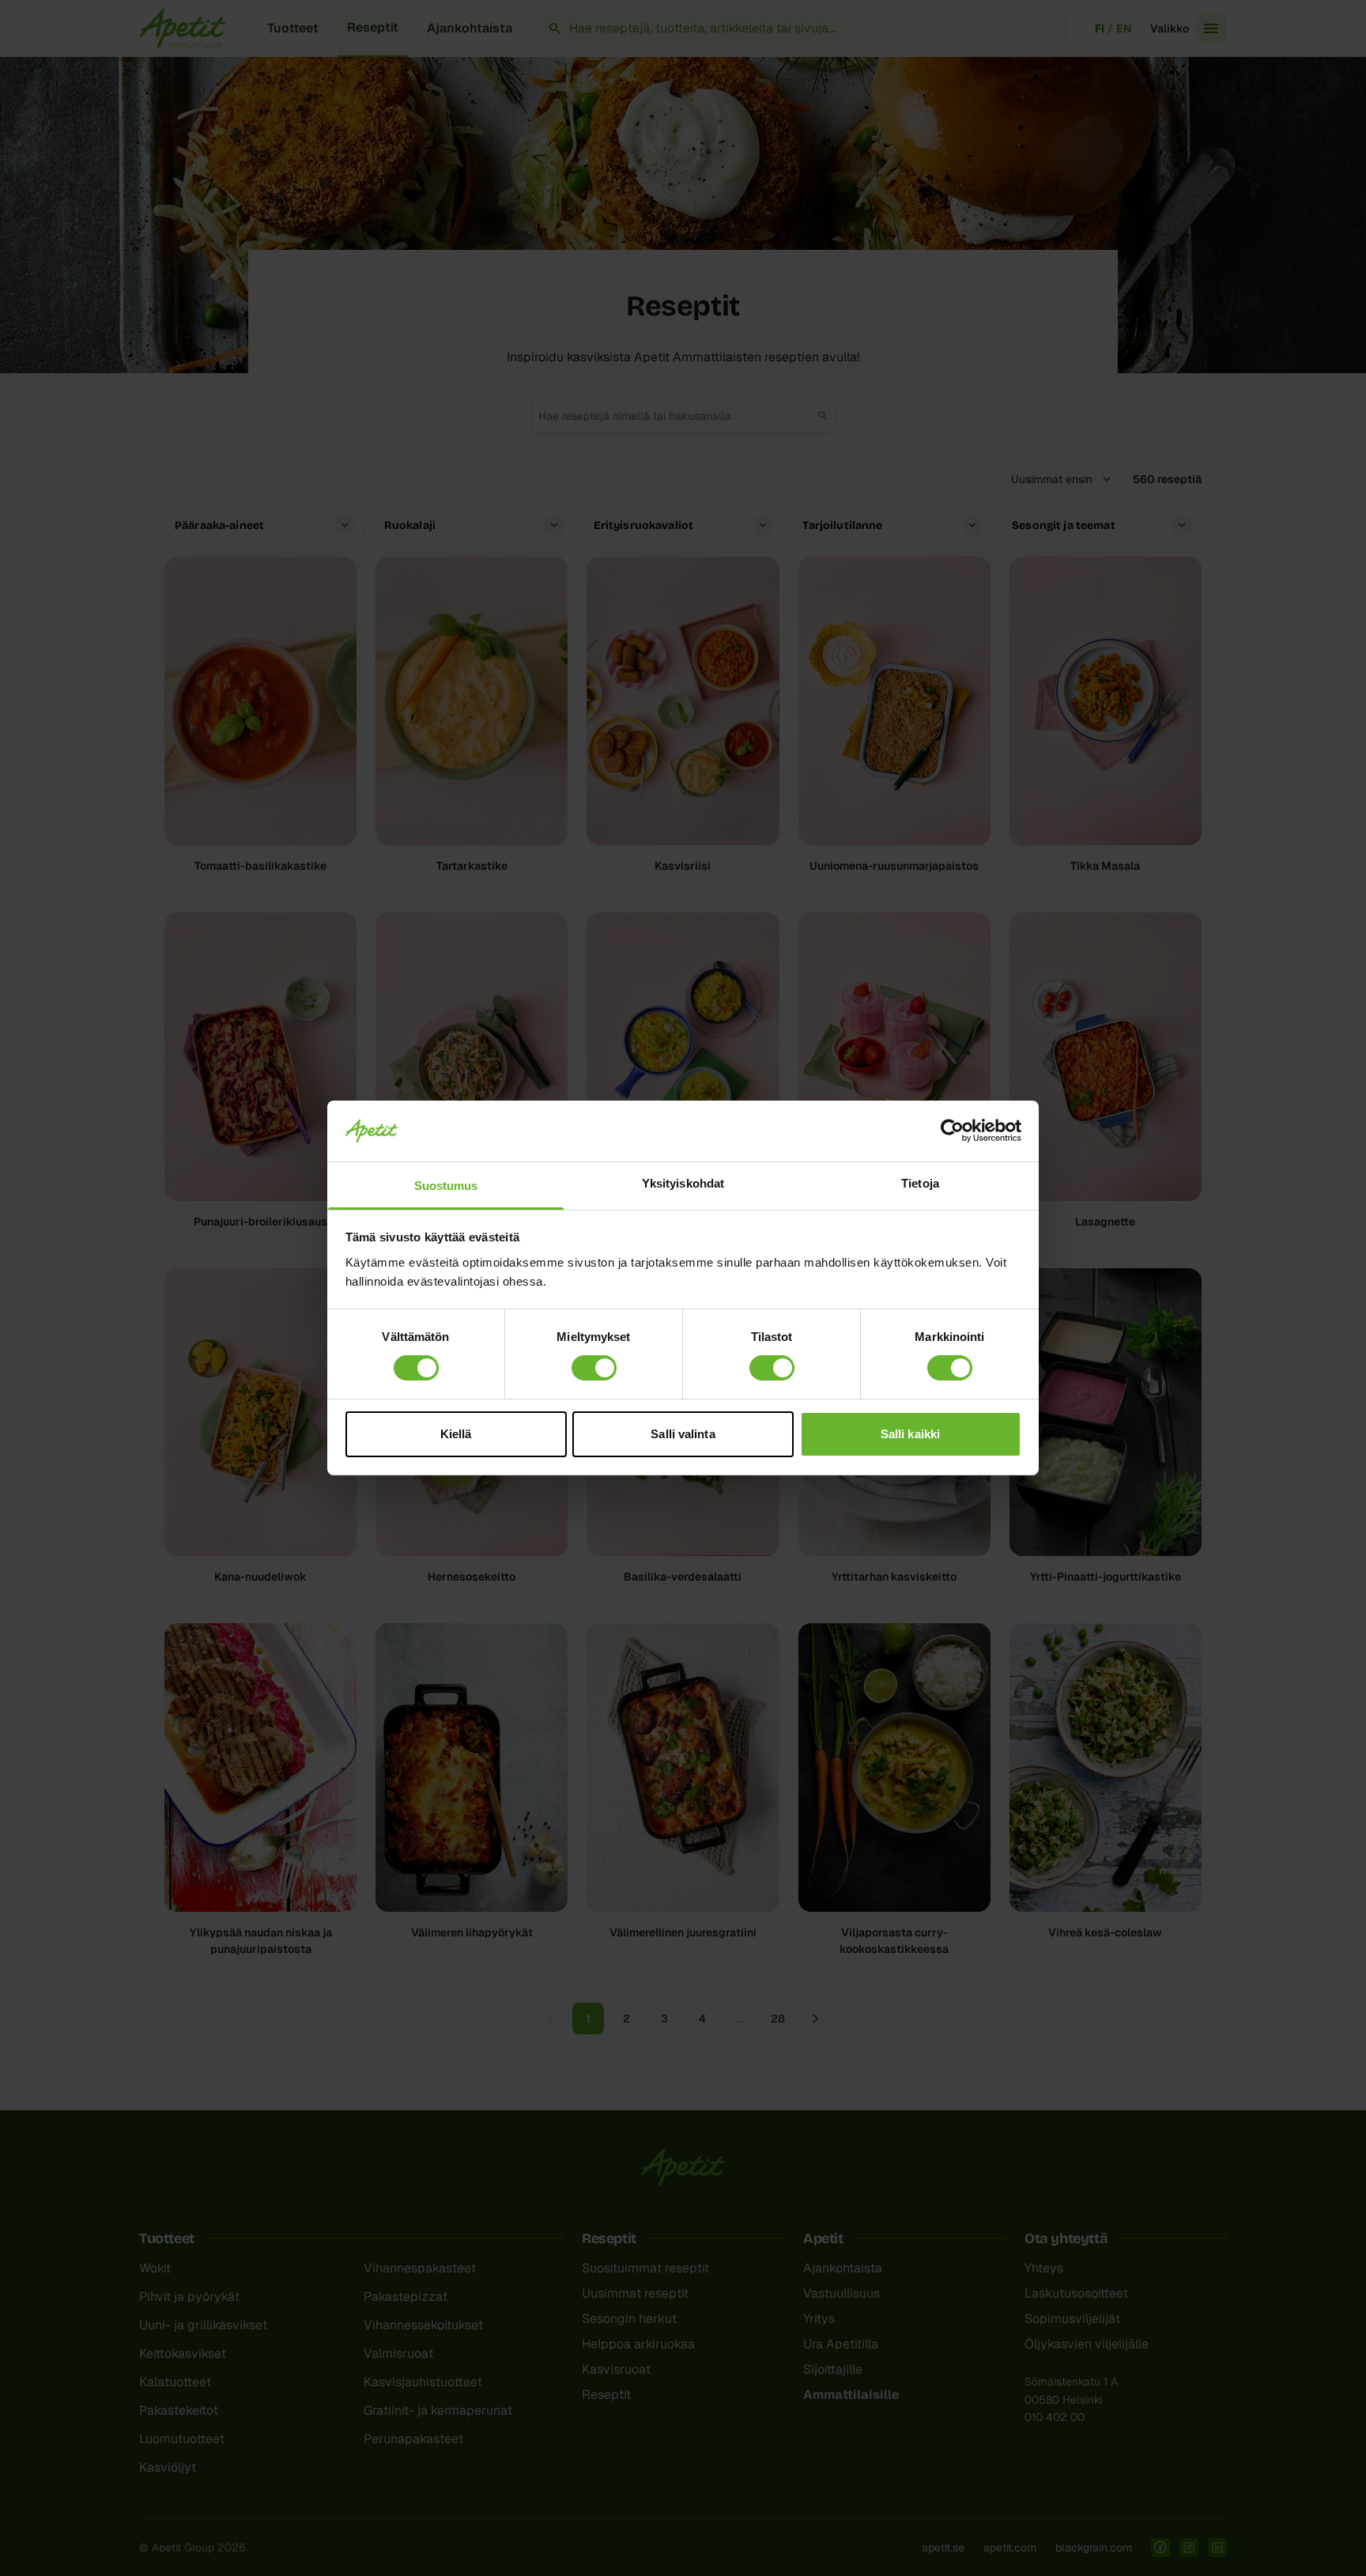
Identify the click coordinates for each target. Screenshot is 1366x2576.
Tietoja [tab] (920, 1183)
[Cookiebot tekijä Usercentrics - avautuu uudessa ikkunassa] (952, 1131)
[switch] (594, 1368)
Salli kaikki (910, 1434)
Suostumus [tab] (446, 1186)
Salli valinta (683, 1434)
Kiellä (456, 1434)
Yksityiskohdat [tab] (683, 1183)
